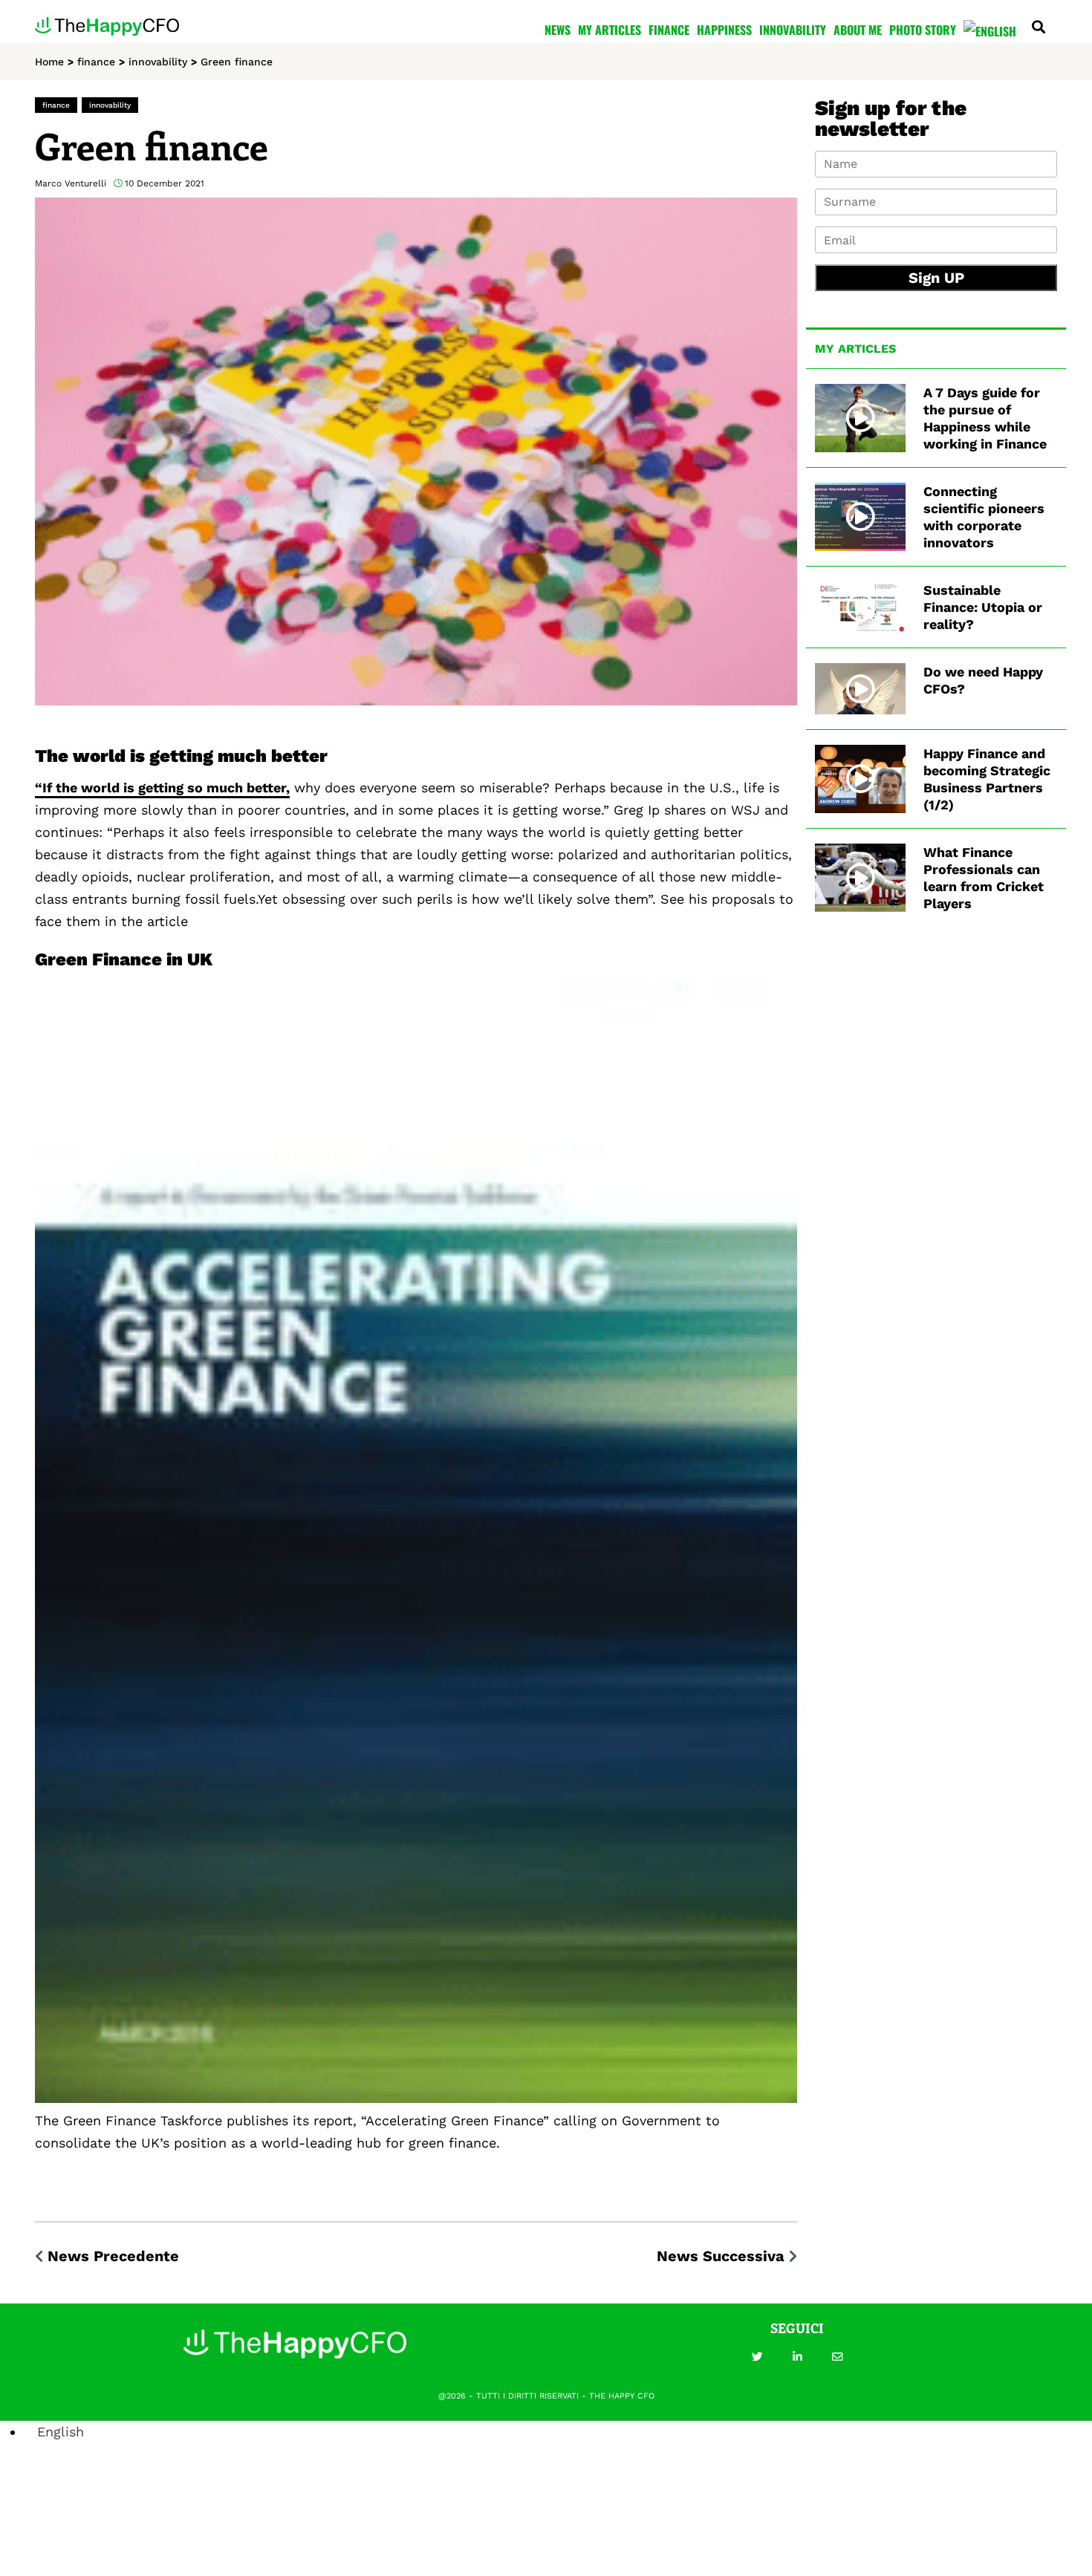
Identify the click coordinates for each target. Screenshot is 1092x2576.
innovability (793, 30)
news (558, 30)
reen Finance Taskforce (147, 2120)
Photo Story (923, 30)
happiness (724, 30)
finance (669, 30)
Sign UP (936, 278)
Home (49, 62)
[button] (757, 2357)
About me (858, 30)
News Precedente (113, 2256)
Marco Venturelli (71, 183)
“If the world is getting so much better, (162, 788)
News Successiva (721, 2256)
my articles (610, 30)
